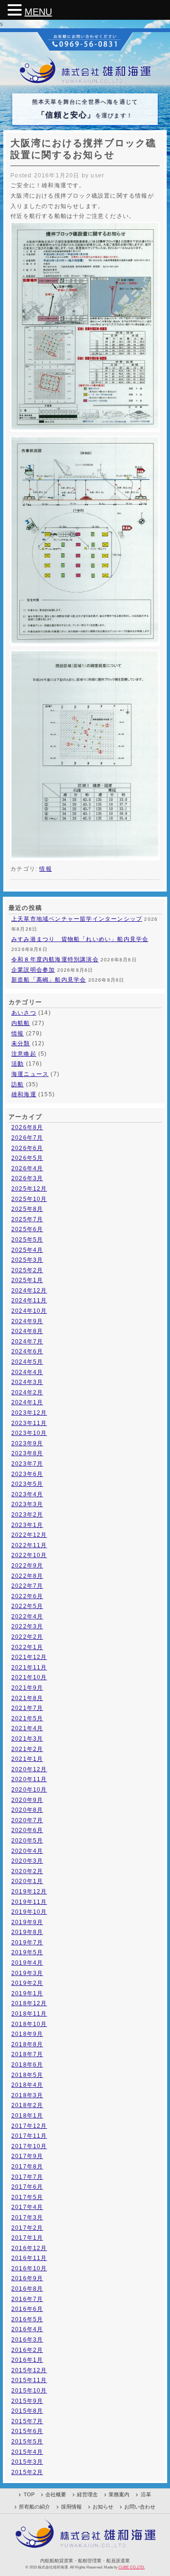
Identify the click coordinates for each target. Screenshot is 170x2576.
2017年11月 (29, 2136)
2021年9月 (27, 1688)
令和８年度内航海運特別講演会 (55, 959)
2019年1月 (27, 1993)
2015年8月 (27, 2411)
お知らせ (103, 2507)
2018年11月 (29, 2014)
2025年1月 (27, 1280)
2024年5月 (27, 1362)
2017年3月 (27, 2218)
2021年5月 (27, 1718)
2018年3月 (27, 2095)
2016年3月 (27, 2340)
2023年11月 (29, 1423)
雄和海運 (24, 1094)
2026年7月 (27, 1138)
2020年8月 (27, 1810)
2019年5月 (27, 1952)
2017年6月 (27, 2187)
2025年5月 (27, 1240)
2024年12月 (29, 1291)
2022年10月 (29, 1555)
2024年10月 (29, 1311)
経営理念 (87, 2494)
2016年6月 (27, 2309)
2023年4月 (27, 1494)
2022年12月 (29, 1535)
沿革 (146, 2494)
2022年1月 (27, 1647)
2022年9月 (27, 1566)
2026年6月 (27, 1148)
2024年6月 (27, 1351)
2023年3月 (27, 1504)
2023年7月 (27, 1464)
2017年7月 (27, 2177)
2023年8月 (27, 1453)
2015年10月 (29, 2391)
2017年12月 (29, 2126)
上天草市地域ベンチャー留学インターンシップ (77, 919)
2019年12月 (29, 1892)
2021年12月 (29, 1657)
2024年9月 (27, 1321)
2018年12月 (29, 2003)
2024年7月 (27, 1342)
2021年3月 (27, 1739)
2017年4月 (27, 2207)
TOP (29, 2494)
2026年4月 (27, 1168)
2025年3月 (27, 1260)
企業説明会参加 (33, 970)
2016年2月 (27, 2350)
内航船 (21, 1023)
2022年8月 (27, 1576)
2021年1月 (27, 1759)
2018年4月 (27, 2085)
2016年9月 (27, 2278)
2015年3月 (27, 2462)
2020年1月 (27, 1881)
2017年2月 (27, 2228)
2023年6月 (27, 1474)
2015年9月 (27, 2401)
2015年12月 (29, 2370)
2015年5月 (27, 2442)
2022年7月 (27, 1586)
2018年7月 (27, 2054)
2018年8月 (27, 2044)
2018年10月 (29, 2024)
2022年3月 (27, 1626)
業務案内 (119, 2494)
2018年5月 (27, 2075)
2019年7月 (27, 1942)
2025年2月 (27, 1270)
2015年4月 (27, 2452)
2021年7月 (27, 1708)
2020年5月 (27, 1841)
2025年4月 (27, 1250)
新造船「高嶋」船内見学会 (49, 980)
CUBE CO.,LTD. (132, 2567)
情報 (45, 869)
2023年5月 (27, 1484)
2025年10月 (29, 1199)
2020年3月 (27, 1861)
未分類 (21, 1043)
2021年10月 (29, 1677)
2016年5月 (27, 2319)
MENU (38, 12)
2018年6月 (27, 2065)
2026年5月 (27, 1158)
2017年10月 (29, 2146)
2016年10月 (29, 2268)
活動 (17, 1064)
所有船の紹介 (34, 2507)
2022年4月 (27, 1617)
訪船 (17, 1084)
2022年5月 (27, 1606)
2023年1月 (27, 1525)
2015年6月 (27, 2431)
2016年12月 (29, 2248)
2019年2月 (27, 1983)
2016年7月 (27, 2299)
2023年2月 (27, 1515)
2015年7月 (27, 2421)
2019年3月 (27, 1973)
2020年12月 (29, 1769)
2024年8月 (27, 1331)
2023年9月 (27, 1443)
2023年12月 (29, 1413)
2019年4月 (27, 1963)
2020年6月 (27, 1830)
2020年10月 (29, 1790)
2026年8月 (27, 1127)
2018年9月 (27, 2034)
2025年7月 (27, 1219)
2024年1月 (27, 1402)
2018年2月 (27, 2105)
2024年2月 (27, 1392)
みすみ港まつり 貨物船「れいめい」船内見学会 (80, 939)
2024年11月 (29, 1301)
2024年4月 (27, 1372)
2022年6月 (27, 1596)
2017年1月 (27, 2238)
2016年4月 (27, 2329)
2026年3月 (27, 1178)
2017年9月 (27, 2156)
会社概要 (56, 2494)
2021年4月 (27, 1728)
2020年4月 (27, 1851)
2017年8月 (27, 2167)
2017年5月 (27, 2197)
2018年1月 (27, 2116)
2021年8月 (27, 1698)
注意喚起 (24, 1054)
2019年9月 (27, 1922)
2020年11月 (29, 1779)
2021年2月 (27, 1749)
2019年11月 (29, 1902)
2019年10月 (29, 1912)
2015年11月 (29, 2380)
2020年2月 (27, 1871)
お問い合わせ (140, 2507)
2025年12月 (29, 1189)
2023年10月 (29, 1433)
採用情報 (71, 2507)
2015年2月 (27, 2472)
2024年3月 (27, 1382)
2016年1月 (27, 2360)
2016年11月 (29, 2258)
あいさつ (24, 1013)
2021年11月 (29, 1667)
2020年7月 (27, 1820)
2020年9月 (27, 1800)
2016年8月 (27, 2289)
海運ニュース (30, 1074)
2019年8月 (27, 1932)
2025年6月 (27, 1229)
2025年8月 (27, 1209)
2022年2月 (27, 1637)
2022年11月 (29, 1545)
